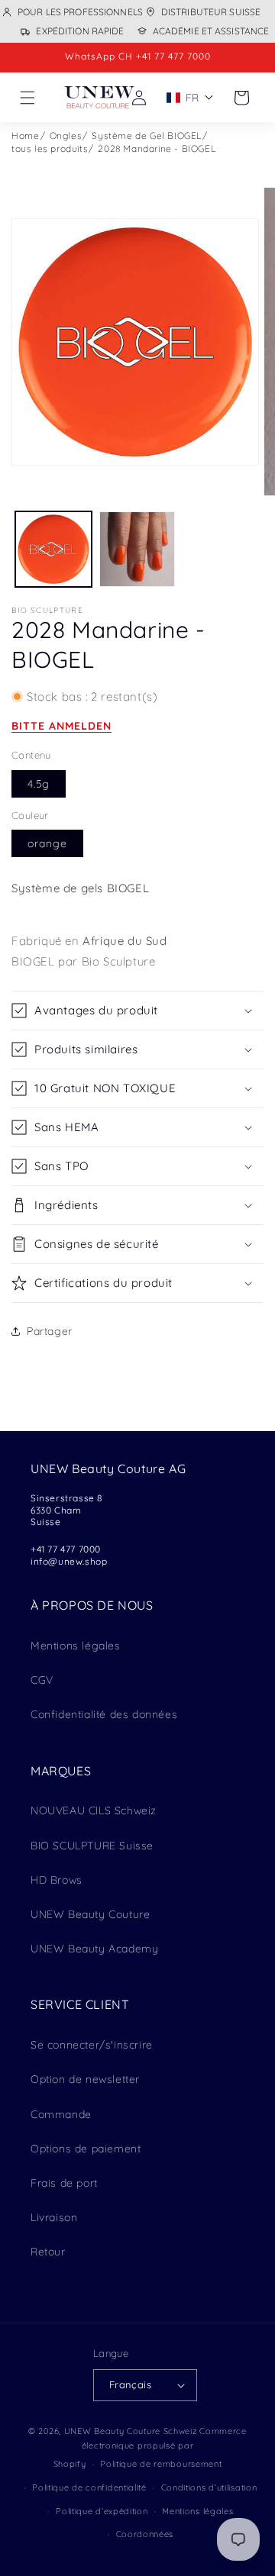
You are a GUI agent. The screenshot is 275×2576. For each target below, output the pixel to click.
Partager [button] (50, 1331)
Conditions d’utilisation (209, 2487)
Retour (48, 2252)
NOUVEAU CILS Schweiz (94, 1810)
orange (47, 843)
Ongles (66, 135)
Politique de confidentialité (89, 2487)
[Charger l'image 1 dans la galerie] (53, 550)
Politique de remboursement (161, 2464)
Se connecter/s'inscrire (92, 2045)
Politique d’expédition (102, 2511)
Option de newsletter (85, 2079)
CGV (42, 1680)
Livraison (54, 2217)
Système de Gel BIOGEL (147, 135)
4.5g (39, 784)
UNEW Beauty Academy (94, 1949)
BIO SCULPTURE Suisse (92, 1846)
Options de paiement (86, 2149)
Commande (61, 2114)
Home (25, 135)
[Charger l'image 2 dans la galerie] (137, 550)
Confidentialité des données (104, 1714)
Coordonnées (145, 2534)
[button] (27, 98)
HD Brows (57, 1880)
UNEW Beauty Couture (90, 1914)
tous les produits (50, 148)
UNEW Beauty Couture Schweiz (131, 2431)
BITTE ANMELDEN (61, 726)
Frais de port (64, 2183)
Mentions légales (76, 1646)
